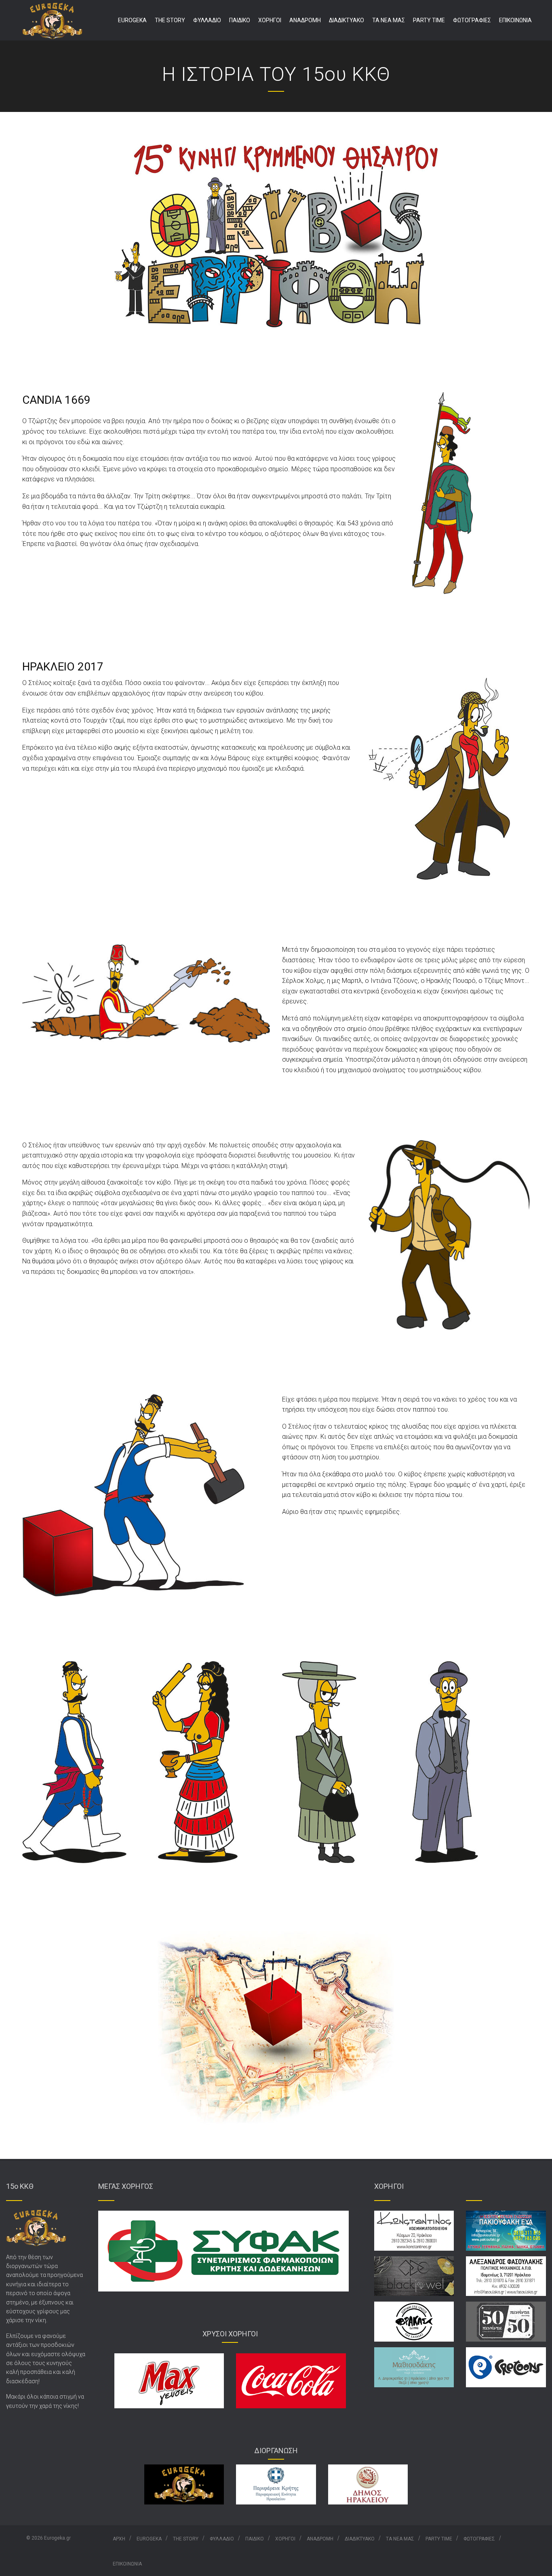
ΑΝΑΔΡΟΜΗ (305, 20)
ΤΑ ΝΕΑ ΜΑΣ (389, 20)
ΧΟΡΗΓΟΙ (270, 20)
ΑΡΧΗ (119, 2539)
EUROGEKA (132, 20)
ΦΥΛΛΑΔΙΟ (207, 20)
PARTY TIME (429, 20)
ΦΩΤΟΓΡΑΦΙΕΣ (472, 20)
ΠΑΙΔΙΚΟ (240, 20)
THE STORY (170, 20)
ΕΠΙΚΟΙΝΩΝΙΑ (515, 20)
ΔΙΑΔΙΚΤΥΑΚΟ (347, 20)
